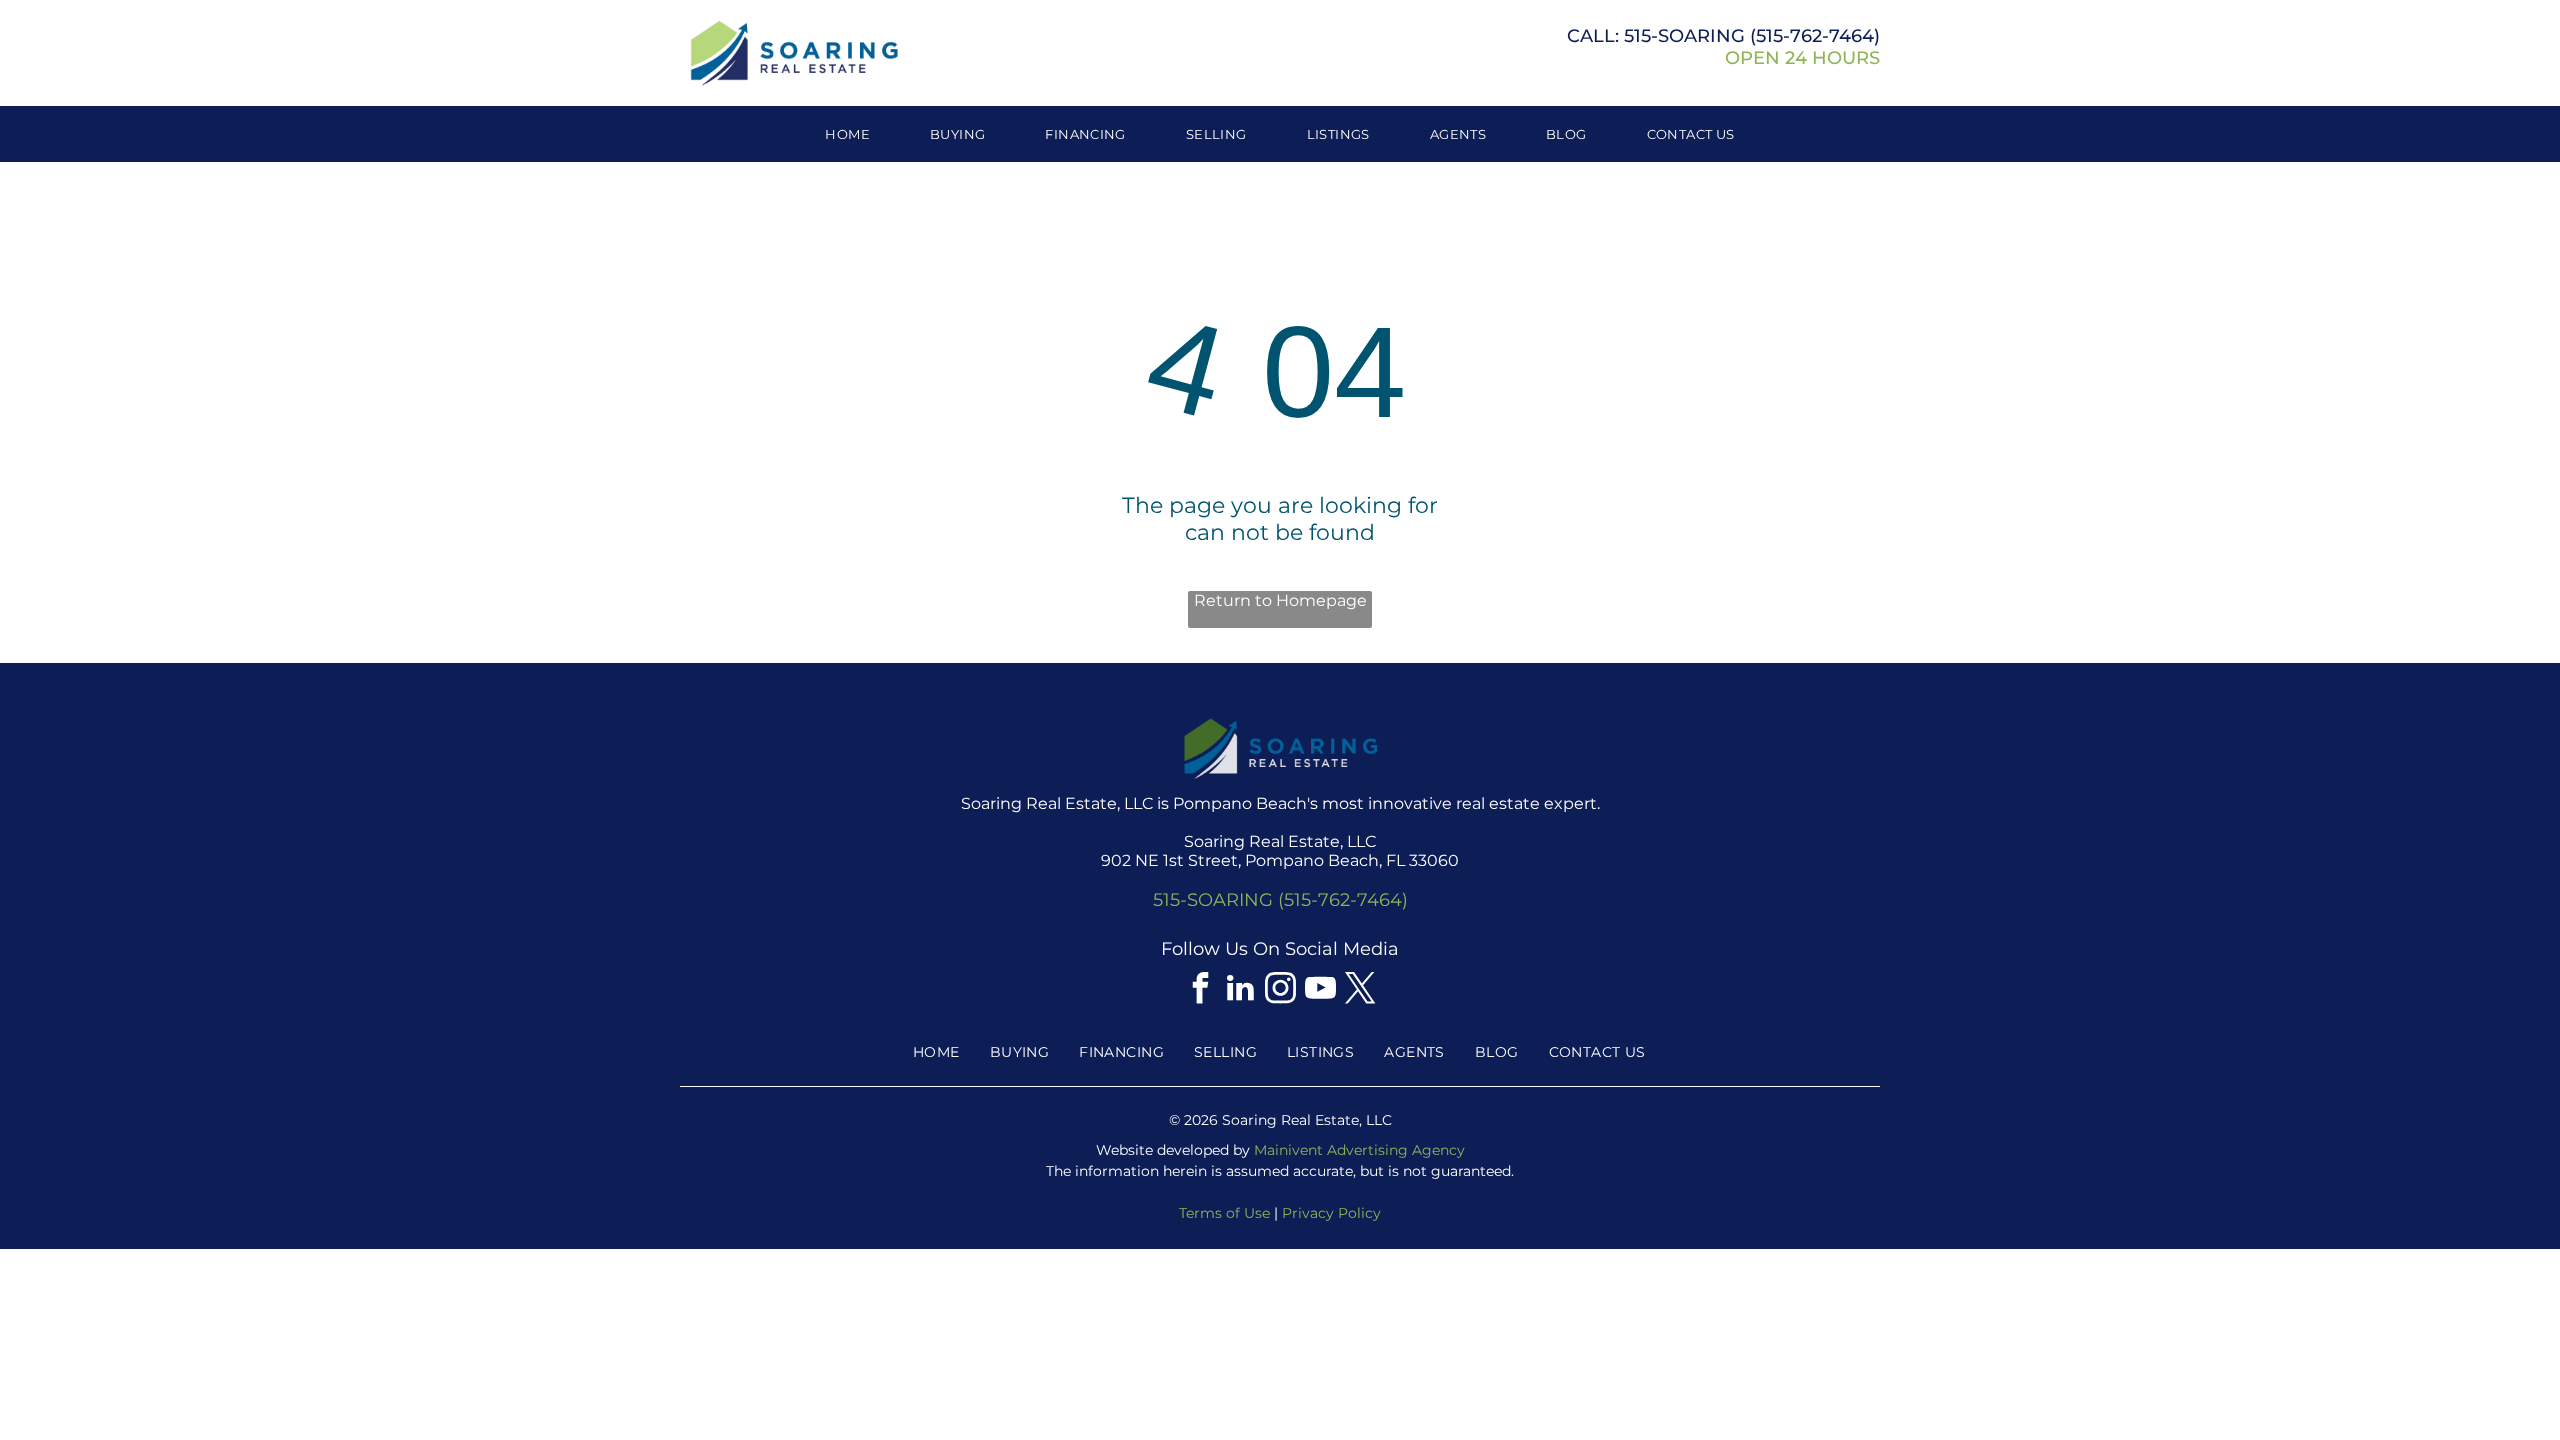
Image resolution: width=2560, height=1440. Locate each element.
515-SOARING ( (1690, 36)
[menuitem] (847, 134)
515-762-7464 (1815, 36)
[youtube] (1320, 990)
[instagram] (1280, 990)
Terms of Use (1224, 1213)
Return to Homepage (1280, 600)
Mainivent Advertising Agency (1359, 1150)
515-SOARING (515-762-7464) (1280, 900)
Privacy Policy (1331, 1213)
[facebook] (1200, 990)
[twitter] (1360, 990)
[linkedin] (1240, 990)
